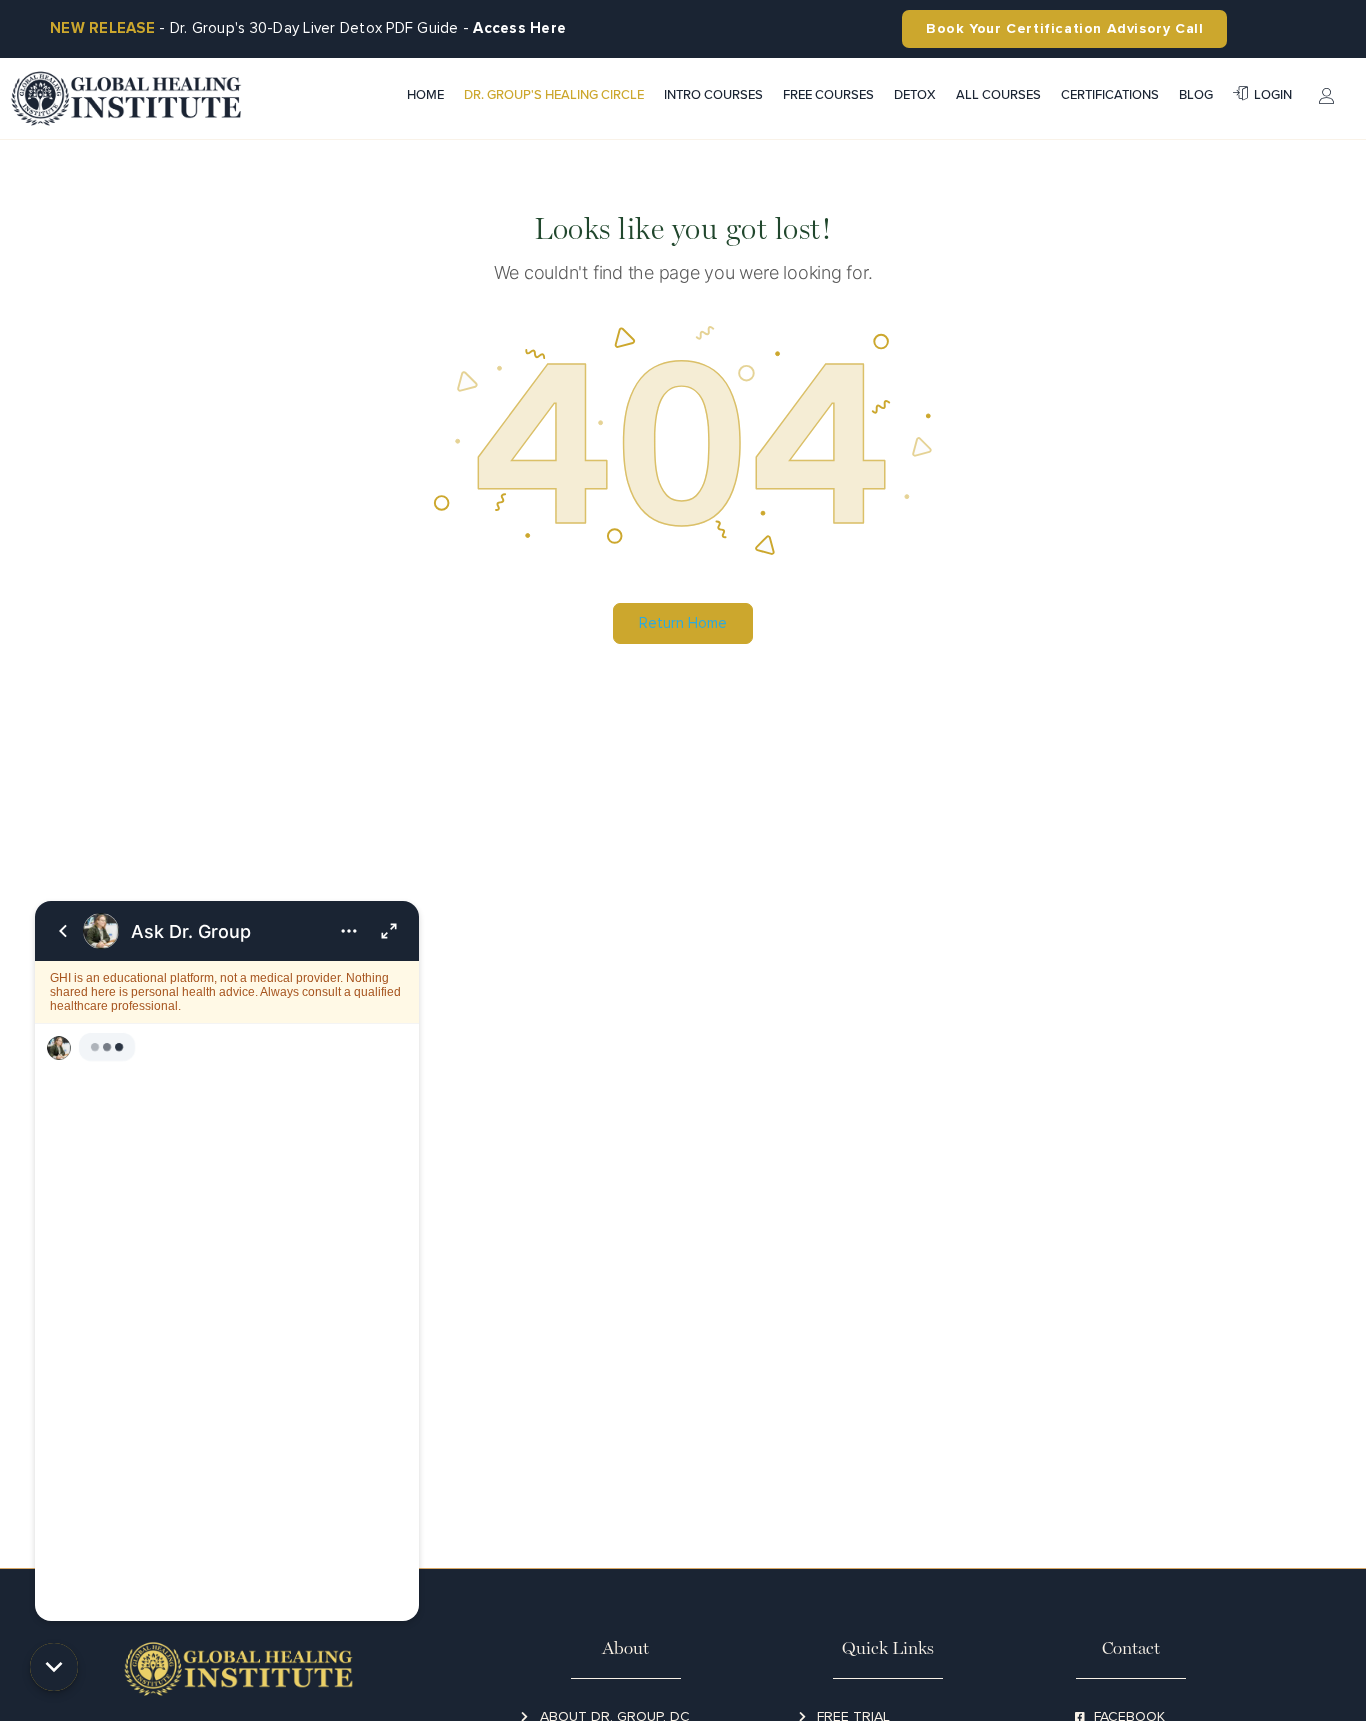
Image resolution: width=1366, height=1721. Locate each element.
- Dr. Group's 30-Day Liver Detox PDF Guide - (308, 28)
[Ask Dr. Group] (227, 1261)
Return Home (683, 623)
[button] (54, 1667)
